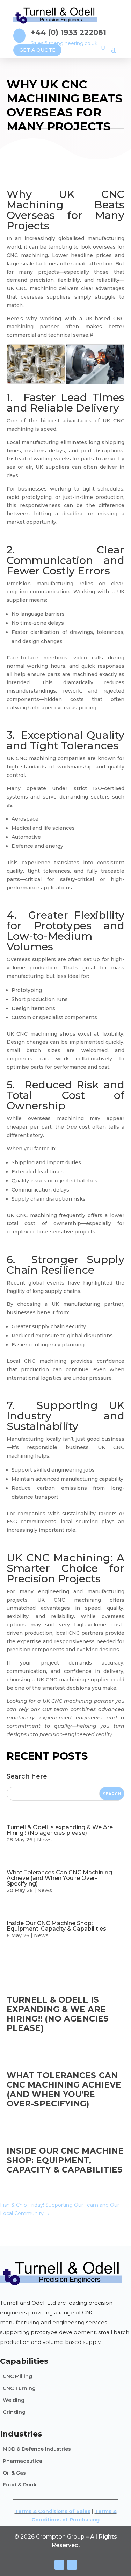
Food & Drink (20, 2485)
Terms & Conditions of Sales (53, 2511)
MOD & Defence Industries (37, 2449)
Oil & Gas (14, 2473)
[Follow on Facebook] (59, 2565)
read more (24, 2038)
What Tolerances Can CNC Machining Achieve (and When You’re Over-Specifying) (59, 1878)
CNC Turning (19, 2388)
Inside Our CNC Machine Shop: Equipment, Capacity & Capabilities (56, 1926)
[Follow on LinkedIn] (72, 2565)
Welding (14, 2400)
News (44, 1840)
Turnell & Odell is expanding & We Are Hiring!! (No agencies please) (60, 1830)
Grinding (14, 2412)
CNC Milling (17, 2376)
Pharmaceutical (23, 2461)
